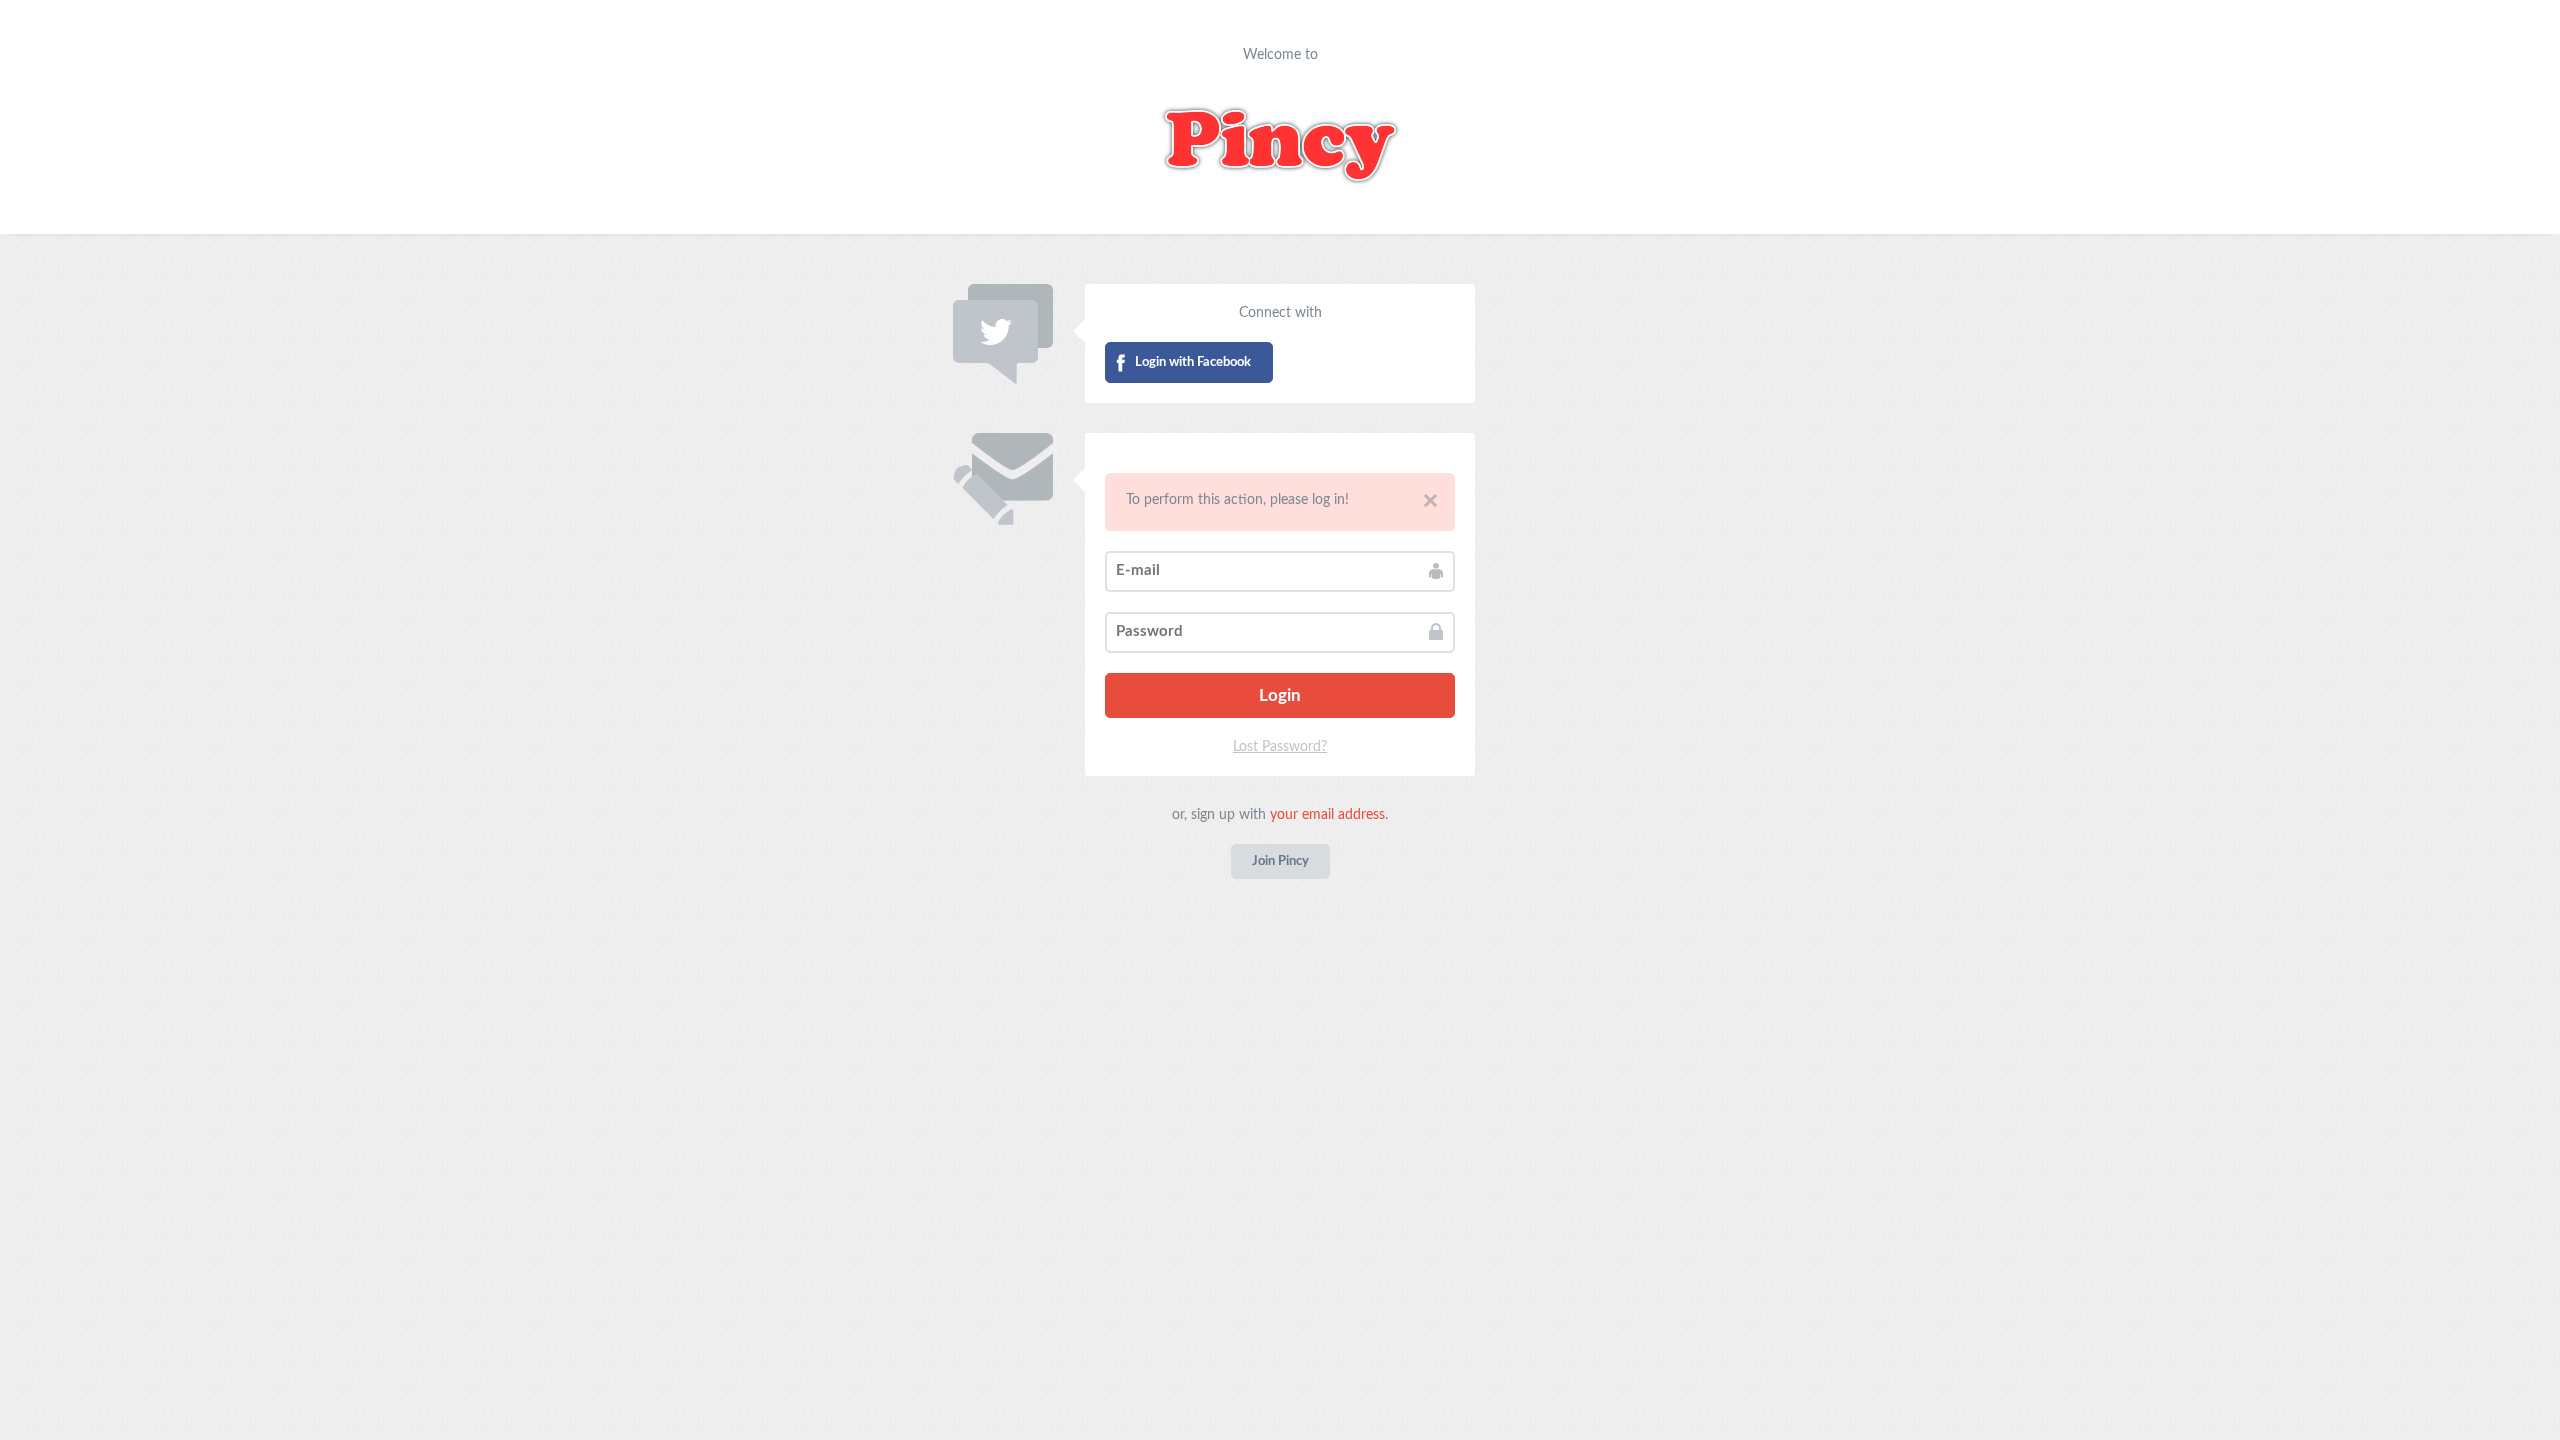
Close (1430, 500)
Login (1280, 695)
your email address (1327, 815)
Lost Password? (1280, 747)
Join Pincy (1280, 861)
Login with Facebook (1193, 362)
